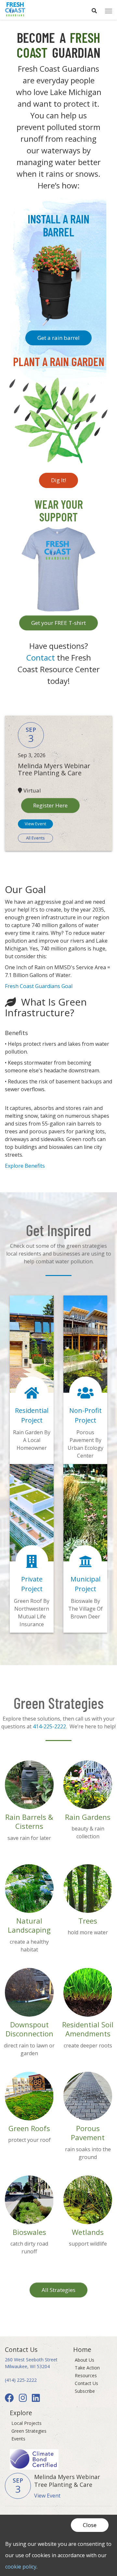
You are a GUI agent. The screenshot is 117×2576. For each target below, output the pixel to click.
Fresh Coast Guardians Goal (39, 986)
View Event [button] (35, 824)
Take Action (87, 2368)
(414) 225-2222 (21, 2380)
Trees (88, 1921)
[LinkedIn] (37, 2399)
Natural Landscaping (29, 1925)
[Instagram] (24, 2399)
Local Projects (26, 2423)
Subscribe (85, 2391)
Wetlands (88, 2232)
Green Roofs (29, 2128)
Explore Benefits (25, 1166)
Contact (42, 657)
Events (18, 2439)
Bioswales (29, 2232)
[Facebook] (11, 2399)
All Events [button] (35, 838)
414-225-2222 (49, 1726)
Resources (86, 2375)
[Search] (94, 8)
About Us (84, 2360)
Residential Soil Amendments (88, 2029)
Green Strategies (29, 2431)
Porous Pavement (88, 2133)
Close (90, 2525)
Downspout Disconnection (29, 2029)
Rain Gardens (88, 1817)
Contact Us (86, 2383)
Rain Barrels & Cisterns (29, 1822)
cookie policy (21, 2567)
